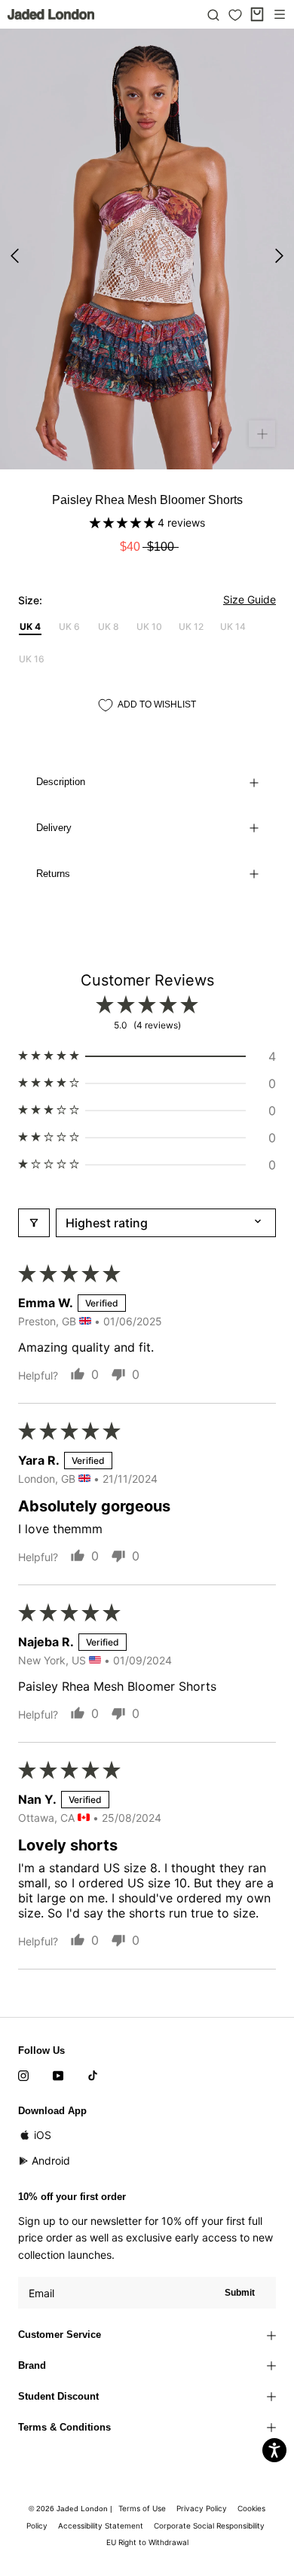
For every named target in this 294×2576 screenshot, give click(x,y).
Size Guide (250, 599)
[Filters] (34, 1223)
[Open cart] (257, 14)
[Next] (279, 256)
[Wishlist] (235, 15)
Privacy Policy (202, 2508)
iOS (43, 2135)
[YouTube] (58, 2074)
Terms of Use (142, 2508)
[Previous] (15, 256)
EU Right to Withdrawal (147, 2542)
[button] (124, 523)
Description (61, 782)
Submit (240, 2293)
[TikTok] (93, 2074)
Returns (53, 874)
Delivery (54, 828)
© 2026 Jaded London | (72, 2509)
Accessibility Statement (101, 2526)
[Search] (213, 14)
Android (51, 2160)
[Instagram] (23, 2074)
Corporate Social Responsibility (209, 2526)
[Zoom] (262, 434)
